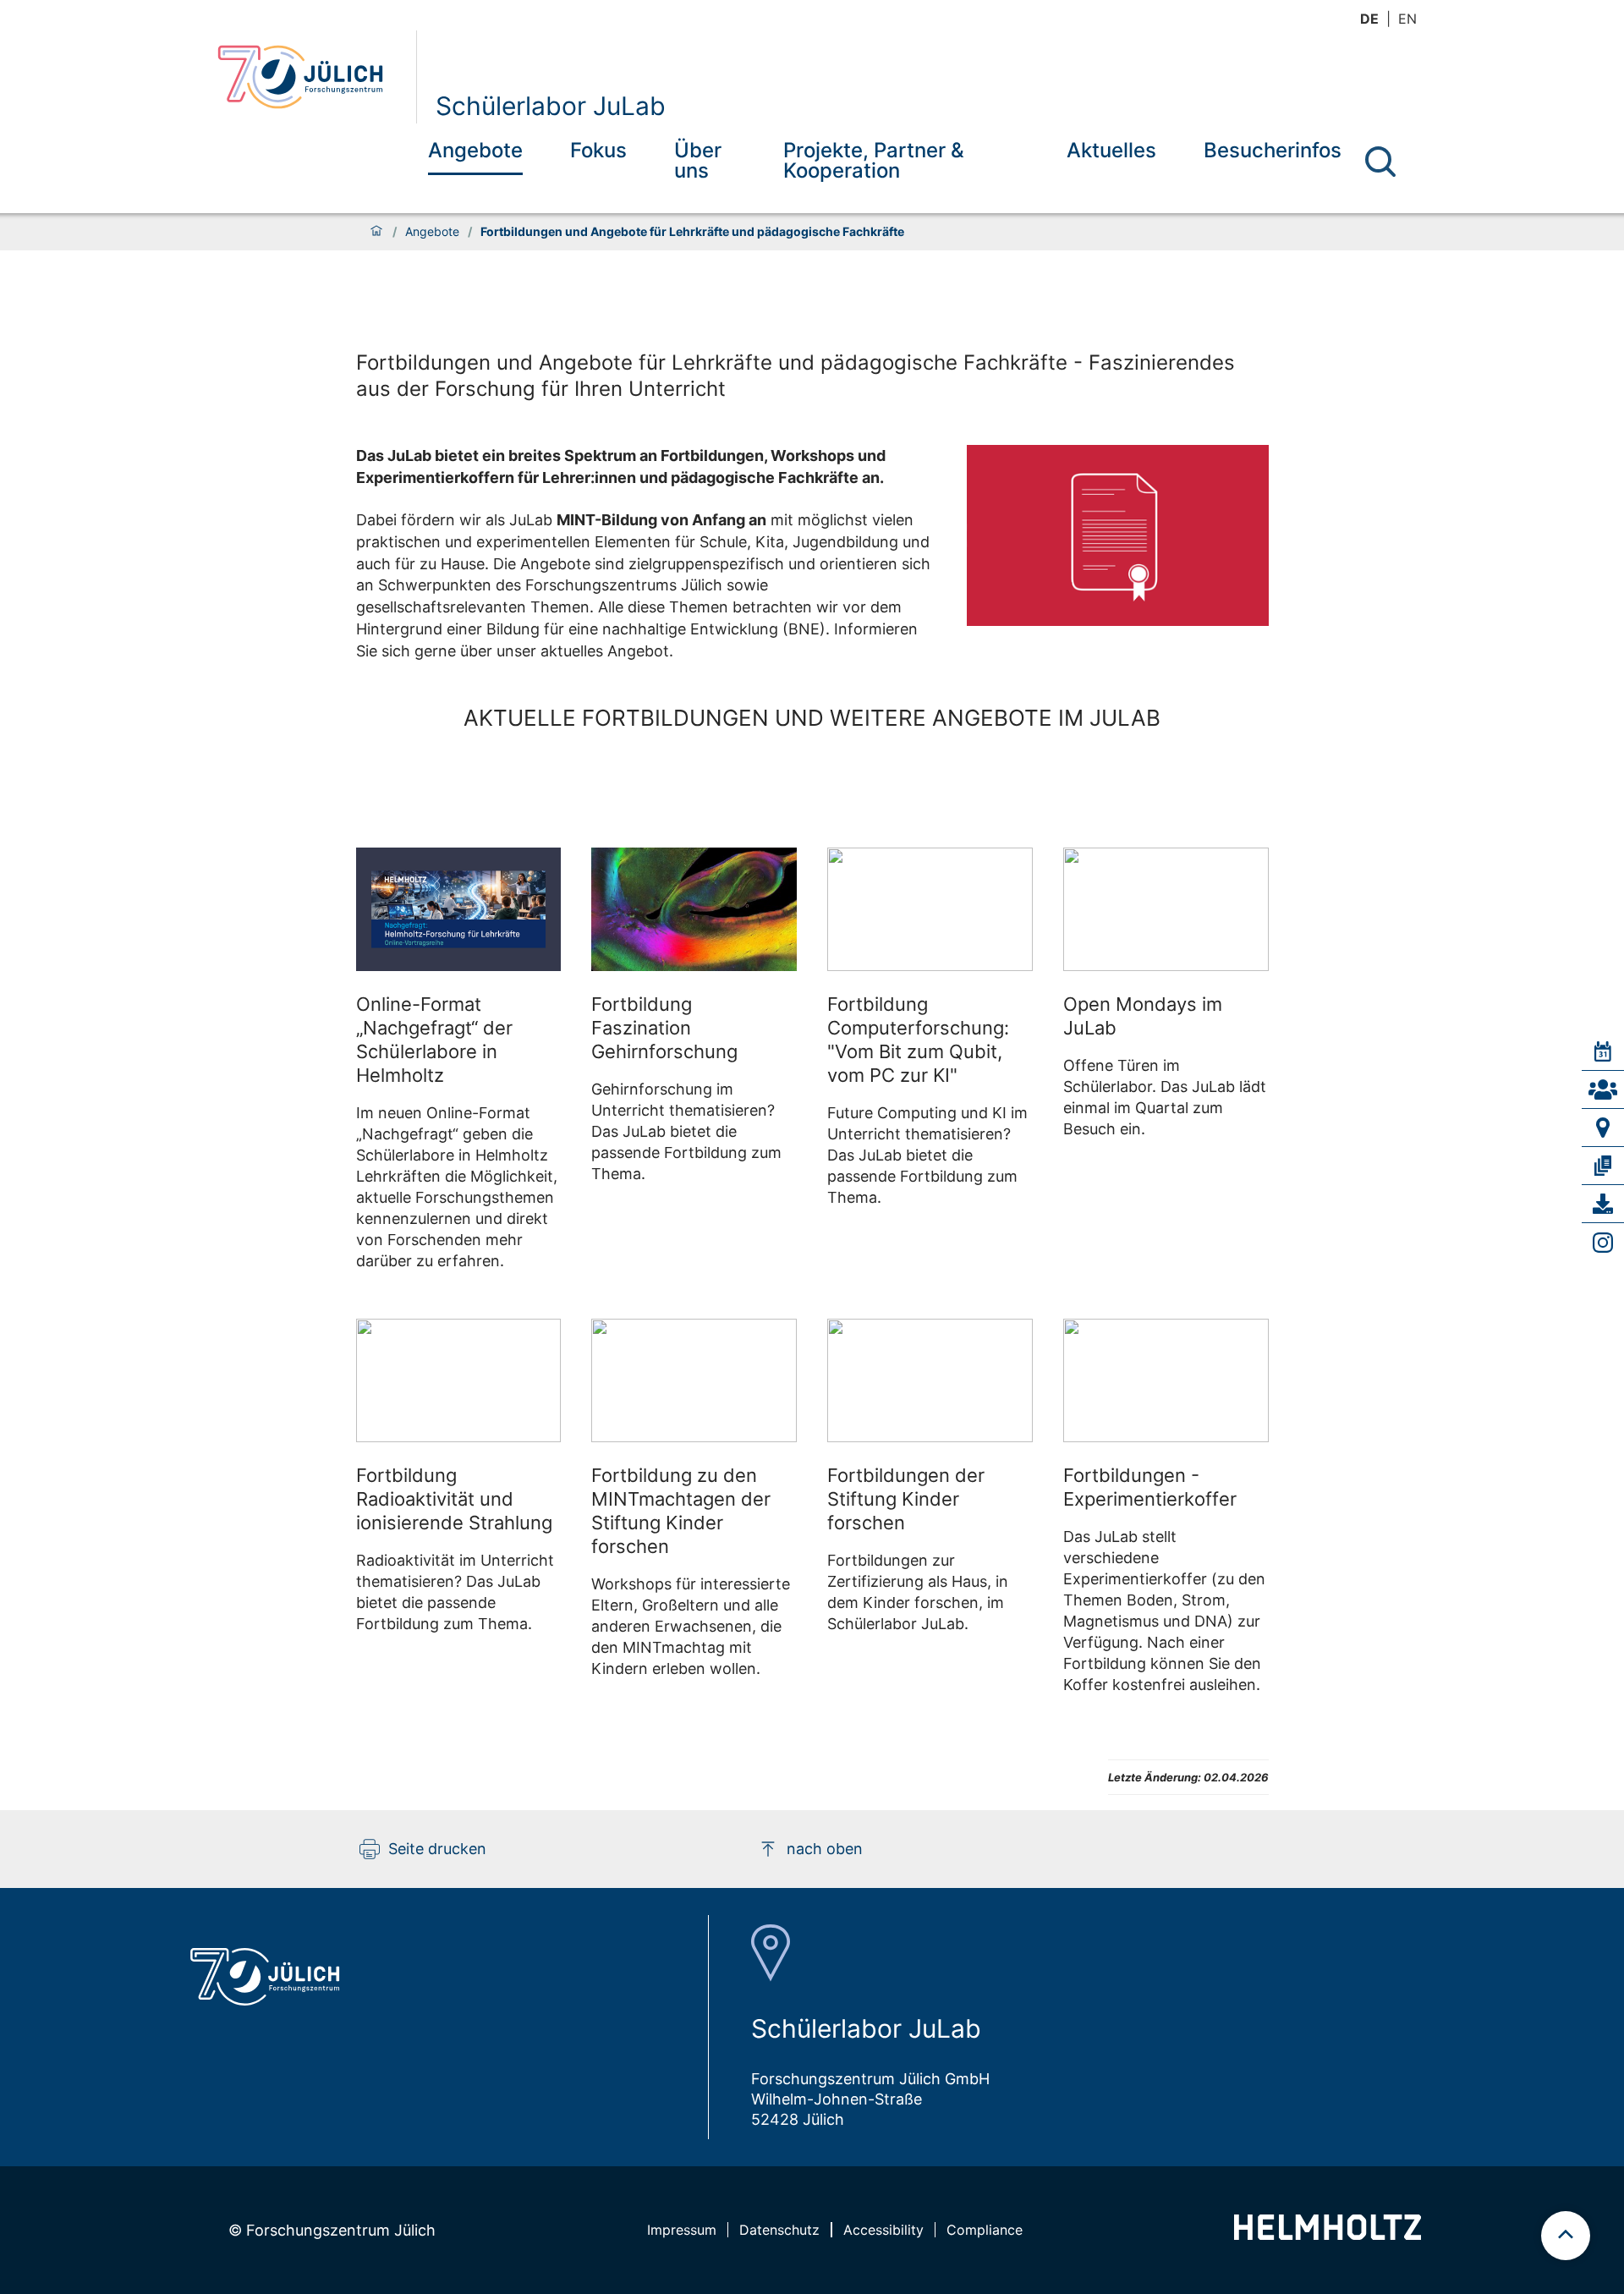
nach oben (825, 1849)
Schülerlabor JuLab (551, 106)
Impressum (682, 2230)
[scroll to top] (1566, 2236)
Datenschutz (779, 2230)
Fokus (598, 150)
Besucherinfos (1273, 150)
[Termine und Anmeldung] (1603, 1051)
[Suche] (1380, 162)
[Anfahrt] (1603, 1128)
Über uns (698, 160)
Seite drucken (437, 1849)
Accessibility (883, 2230)
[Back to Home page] (310, 77)
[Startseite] (376, 232)
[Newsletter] (1603, 1166)
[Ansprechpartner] (1603, 1089)
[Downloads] (1603, 1204)
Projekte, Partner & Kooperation (874, 160)
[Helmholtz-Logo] (1328, 2234)
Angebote (475, 150)
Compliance (985, 2230)
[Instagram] (1603, 1243)
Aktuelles (1111, 150)
